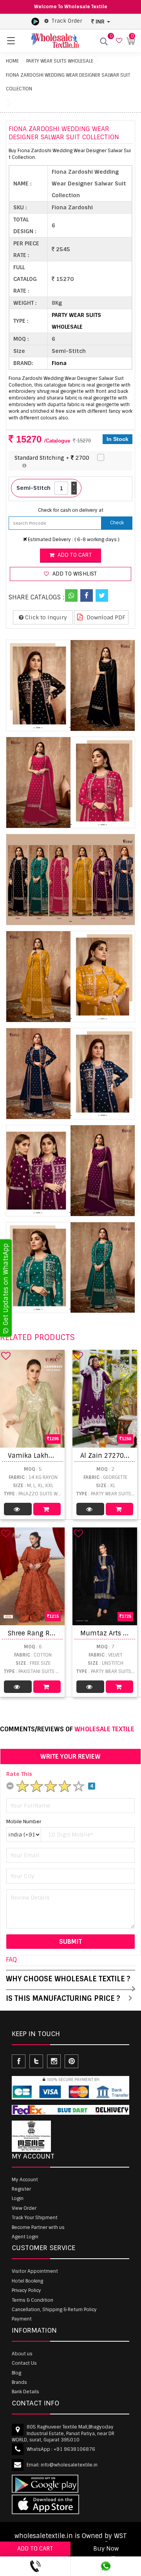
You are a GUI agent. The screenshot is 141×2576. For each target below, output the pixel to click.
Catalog (18, 1509)
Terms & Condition (33, 2300)
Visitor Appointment (35, 2271)
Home (12, 61)
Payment (22, 2319)
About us (22, 2354)
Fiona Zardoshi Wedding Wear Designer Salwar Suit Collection (68, 82)
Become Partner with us (38, 2227)
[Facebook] (87, 595)
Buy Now (106, 2549)
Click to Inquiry (45, 617)
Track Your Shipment (35, 2218)
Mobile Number (24, 1822)
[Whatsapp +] (71, 595)
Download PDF (105, 617)
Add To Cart (47, 1509)
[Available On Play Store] (35, 21)
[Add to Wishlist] (6, 1356)
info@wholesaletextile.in (69, 2465)
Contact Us (24, 2363)
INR (100, 22)
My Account (25, 2180)
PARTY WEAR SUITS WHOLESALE (60, 61)
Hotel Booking (27, 2281)
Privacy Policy (26, 2290)
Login (18, 2198)
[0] (118, 41)
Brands (19, 2382)
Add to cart (73, 555)
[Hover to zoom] (70, 685)
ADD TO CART (35, 2549)
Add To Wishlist (74, 574)
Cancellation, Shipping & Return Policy (54, 2310)
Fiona (59, 363)
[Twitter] (102, 595)
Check (117, 523)
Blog (16, 2373)
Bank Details (25, 2392)
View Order (24, 2208)
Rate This (19, 1774)
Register (21, 2189)
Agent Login (25, 2237)
